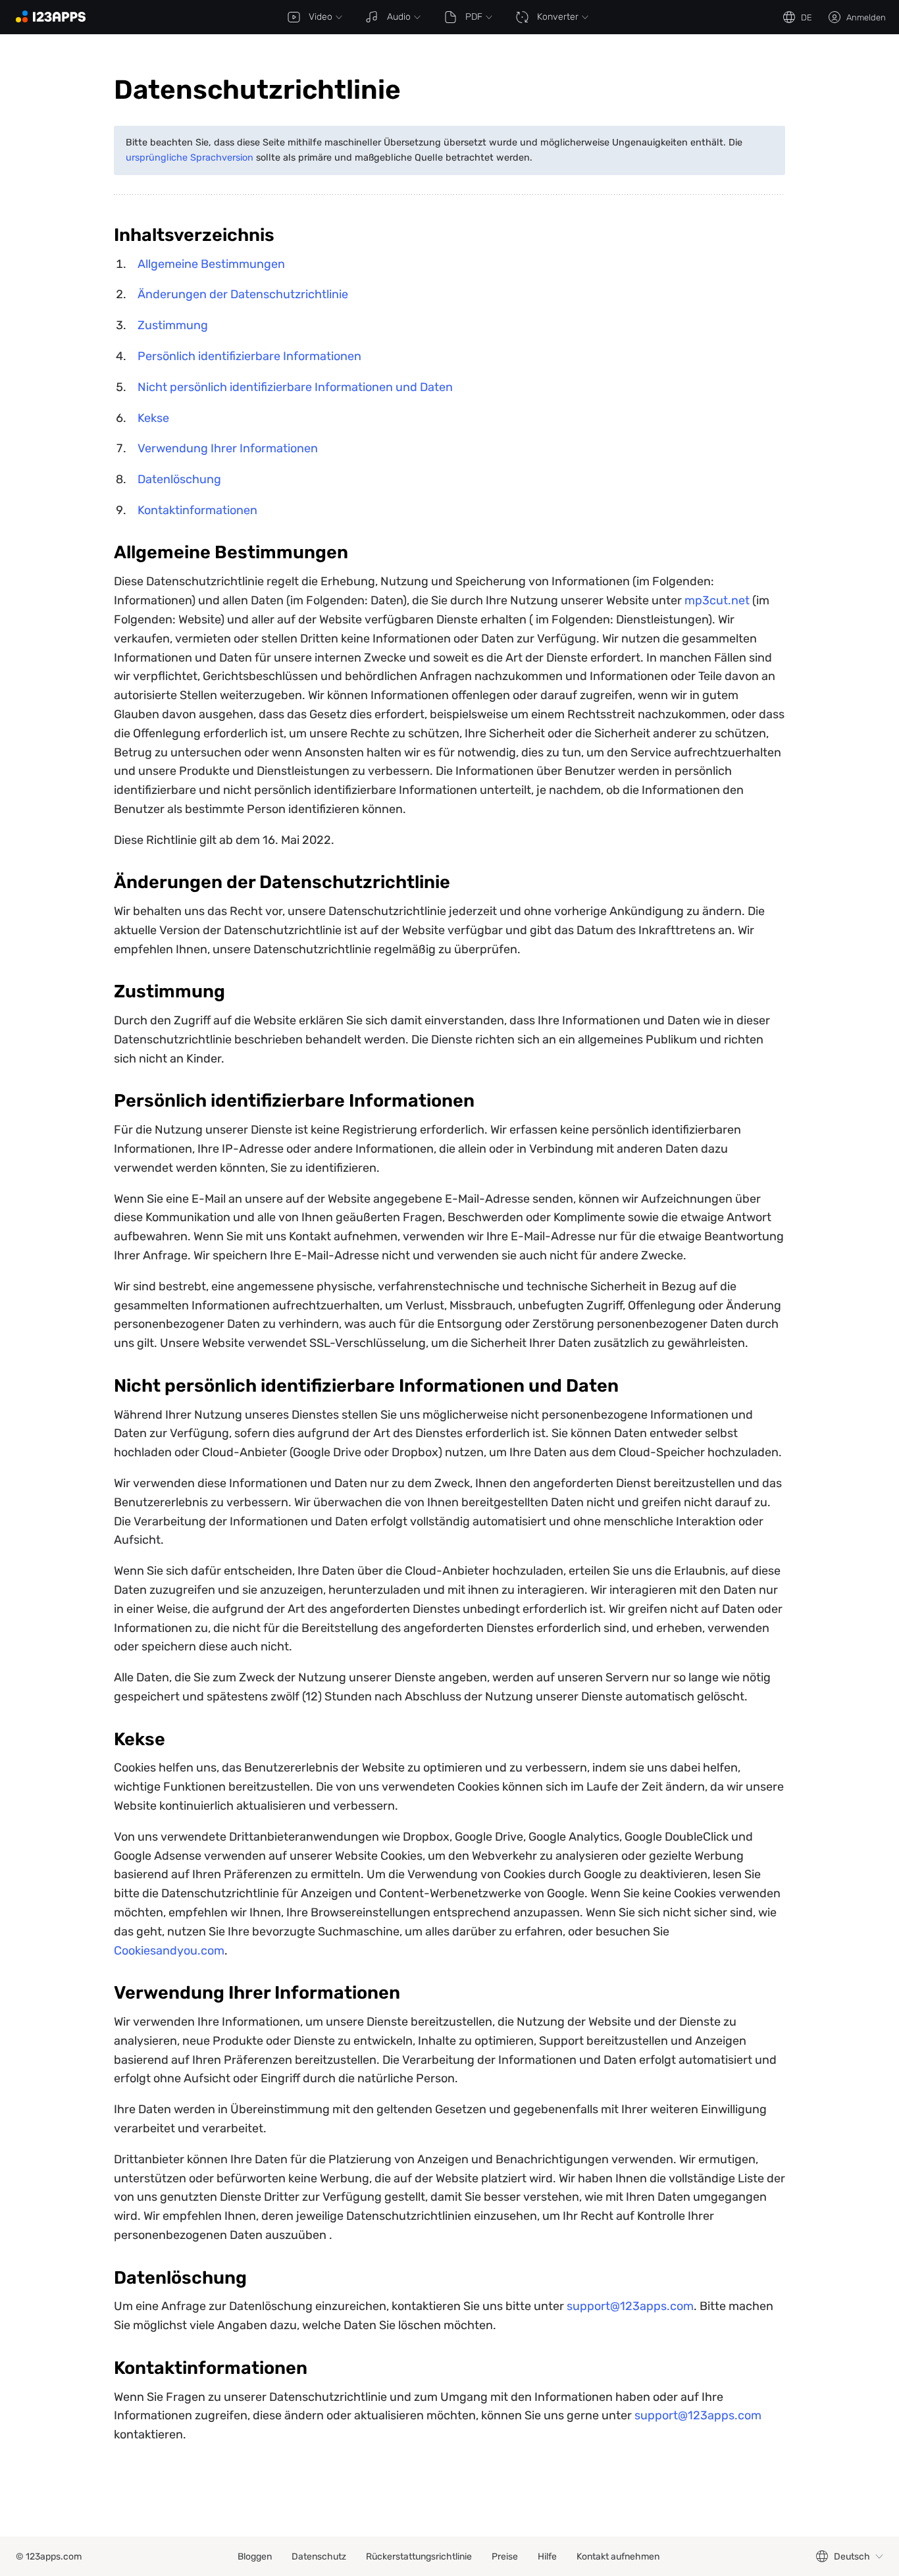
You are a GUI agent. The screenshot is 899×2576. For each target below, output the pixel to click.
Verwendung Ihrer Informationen (228, 448)
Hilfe (547, 2557)
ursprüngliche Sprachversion (190, 158)
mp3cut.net (717, 600)
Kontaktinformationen (197, 510)
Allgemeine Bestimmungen (211, 264)
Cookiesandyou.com (169, 1951)
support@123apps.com (630, 2306)
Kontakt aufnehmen (618, 2557)
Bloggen (255, 2557)
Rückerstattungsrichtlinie (419, 2557)
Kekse (153, 418)
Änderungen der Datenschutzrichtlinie (243, 294)
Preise (505, 2557)
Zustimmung (173, 325)
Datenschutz (319, 2557)
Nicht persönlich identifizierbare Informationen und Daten (295, 387)
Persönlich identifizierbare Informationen (249, 356)
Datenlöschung (179, 479)
